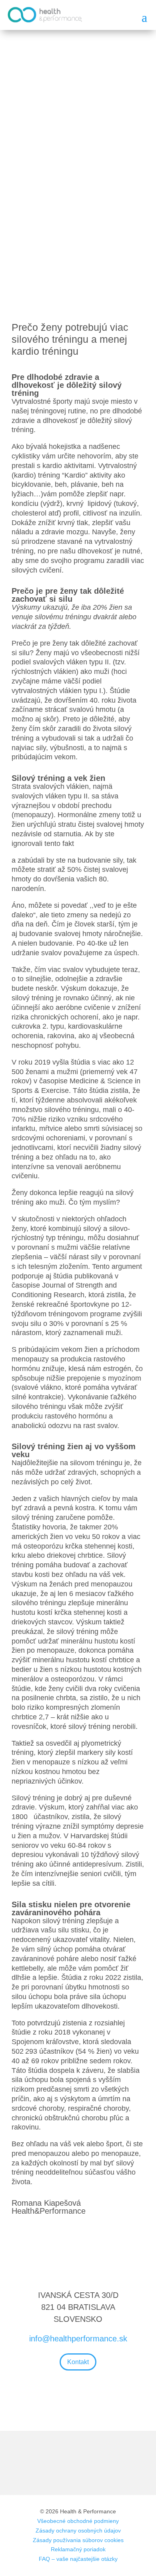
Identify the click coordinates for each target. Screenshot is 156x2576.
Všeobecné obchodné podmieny (78, 2521)
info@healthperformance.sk (78, 2339)
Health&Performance (49, 2211)
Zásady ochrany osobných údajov (78, 2531)
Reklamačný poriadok (78, 2549)
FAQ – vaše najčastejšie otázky (78, 2559)
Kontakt (78, 2362)
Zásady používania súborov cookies (78, 2540)
